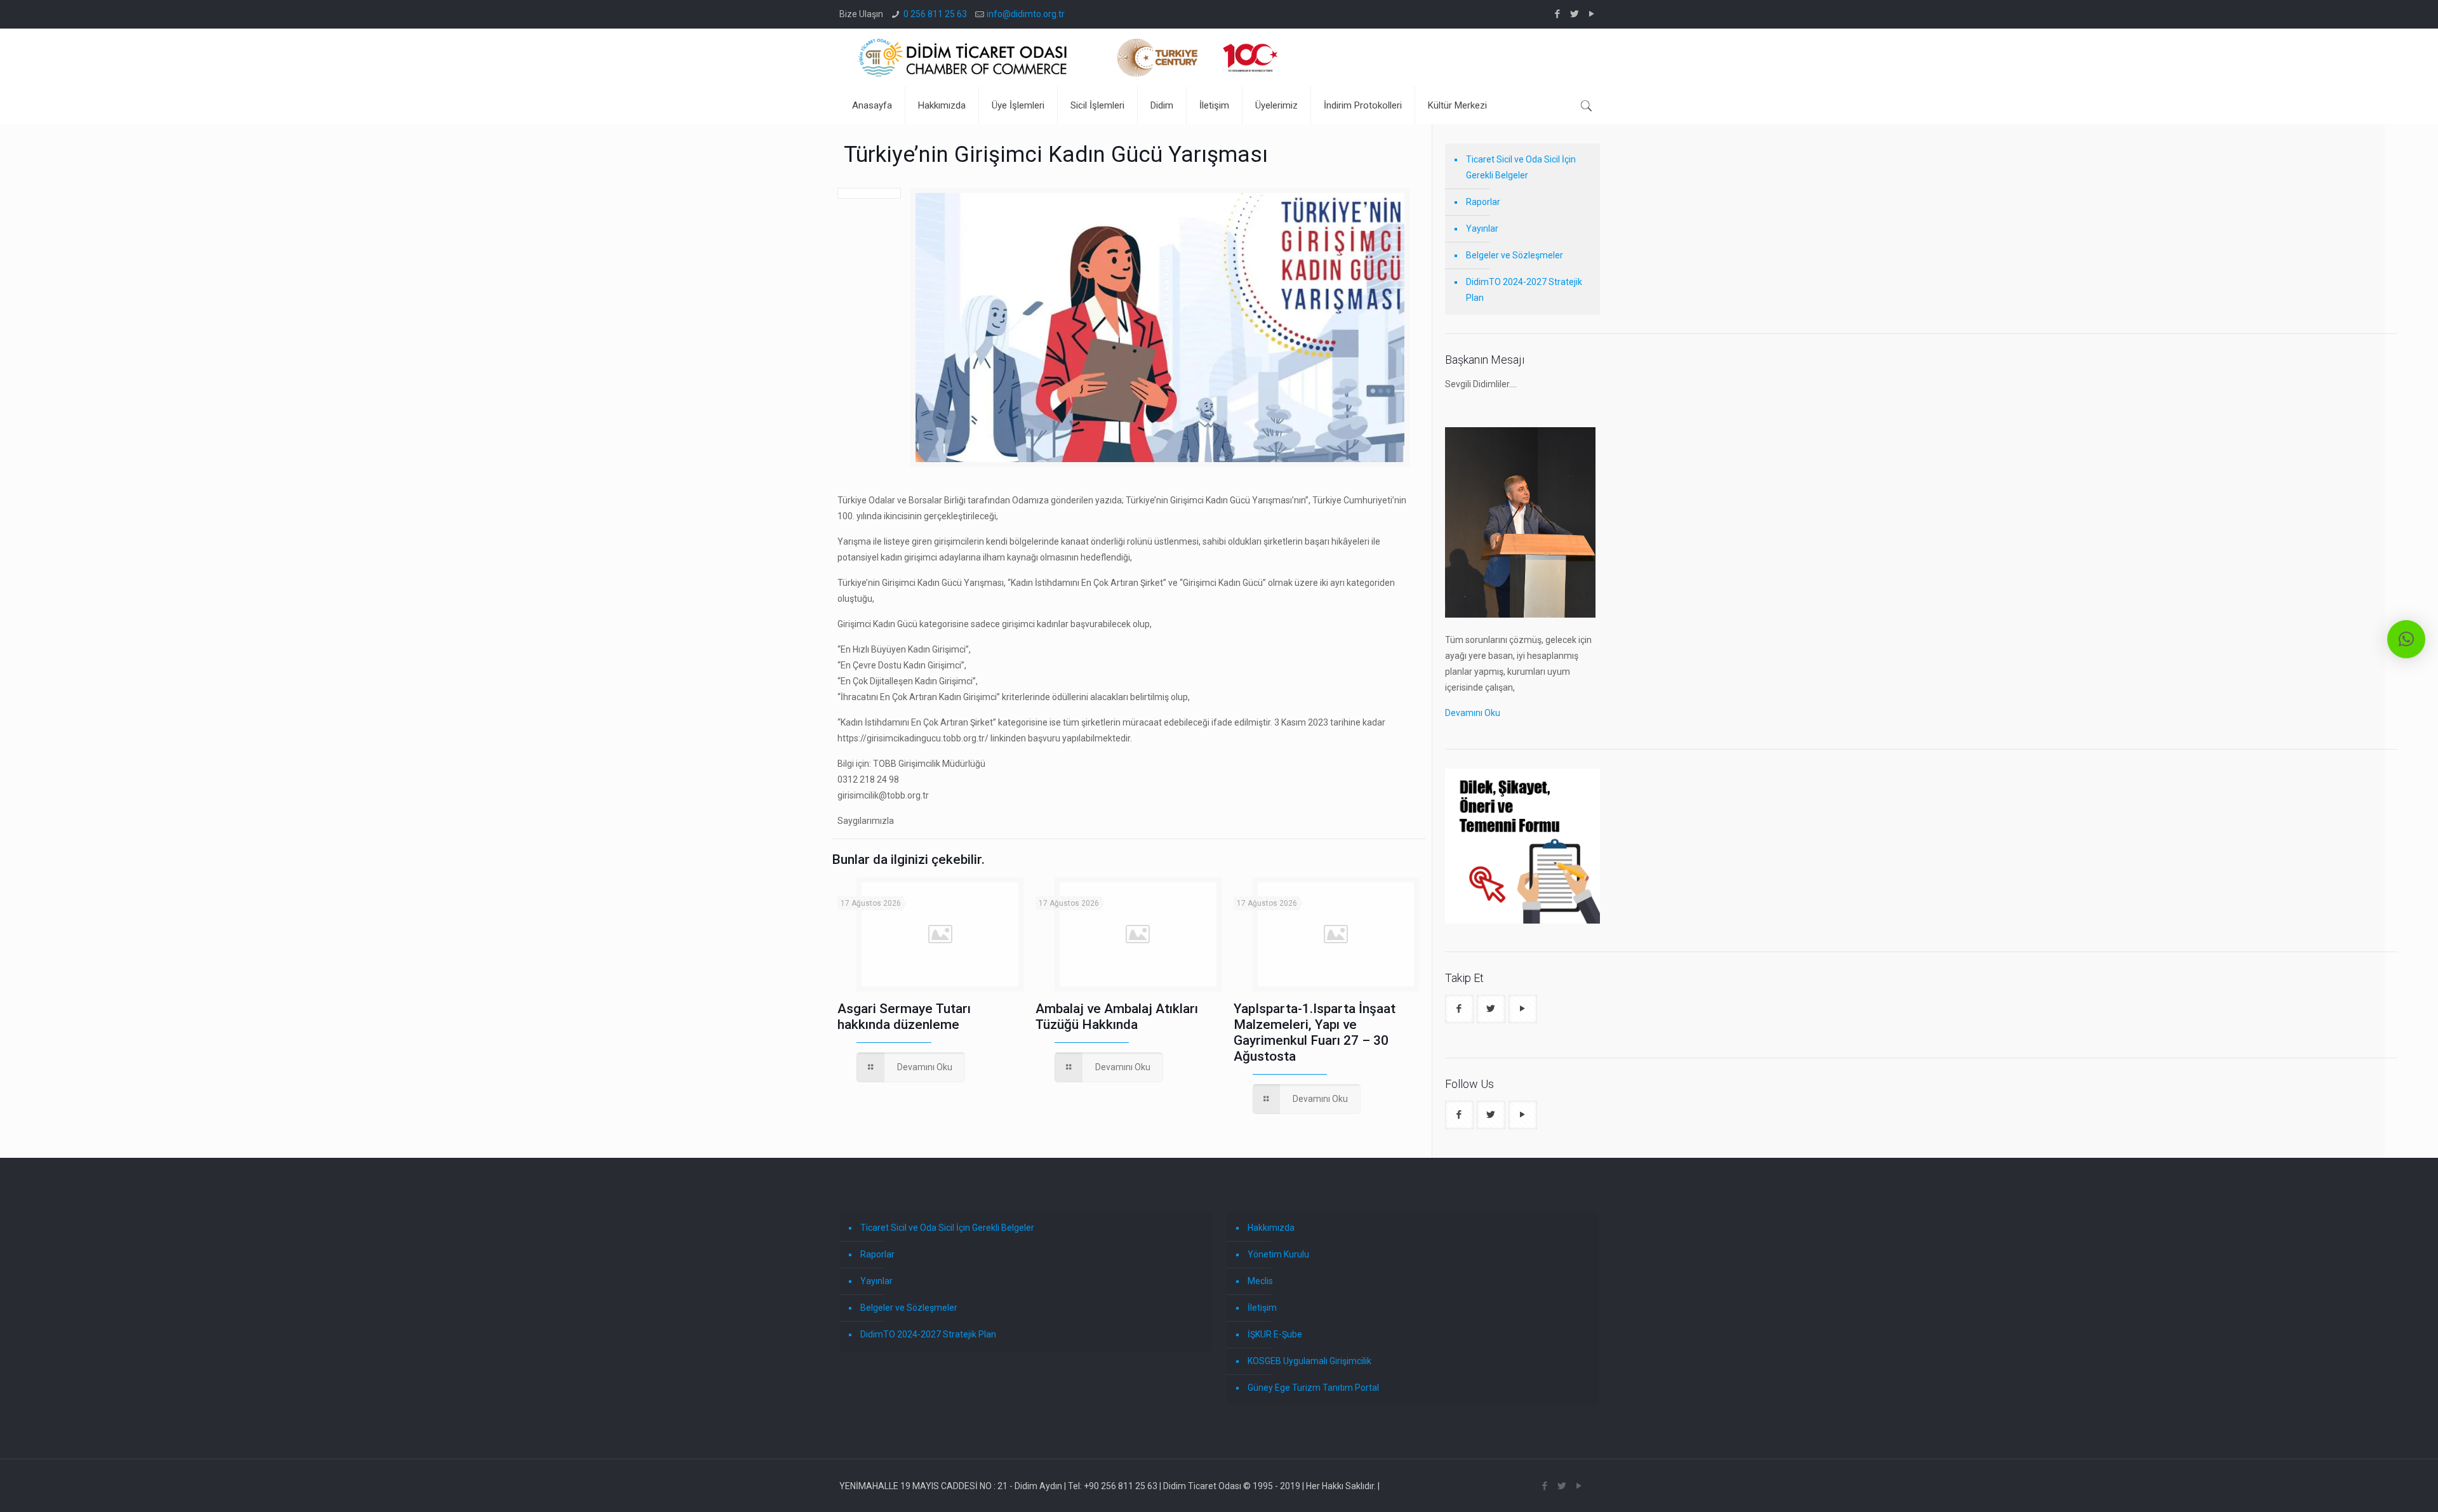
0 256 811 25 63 (935, 14)
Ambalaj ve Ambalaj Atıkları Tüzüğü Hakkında (1117, 1017)
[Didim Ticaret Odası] (1068, 57)
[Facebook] (1558, 14)
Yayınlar (1482, 229)
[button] (2406, 639)
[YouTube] (1592, 14)
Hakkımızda (1271, 1228)
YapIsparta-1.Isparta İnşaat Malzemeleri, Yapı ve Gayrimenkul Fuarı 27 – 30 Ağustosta (1315, 1032)
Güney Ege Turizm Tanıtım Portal (1313, 1388)
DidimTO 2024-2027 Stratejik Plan (1524, 290)
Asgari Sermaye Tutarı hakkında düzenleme (904, 1017)
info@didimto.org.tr (1026, 14)
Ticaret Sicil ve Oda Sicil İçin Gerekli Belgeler (1521, 167)
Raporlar (1483, 202)
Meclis (1260, 1281)
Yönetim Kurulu (1278, 1254)
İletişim (1262, 1308)
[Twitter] (1575, 14)
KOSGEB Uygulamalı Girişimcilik (1309, 1361)
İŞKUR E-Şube (1275, 1334)
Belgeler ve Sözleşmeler (1515, 255)
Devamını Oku (1473, 713)
